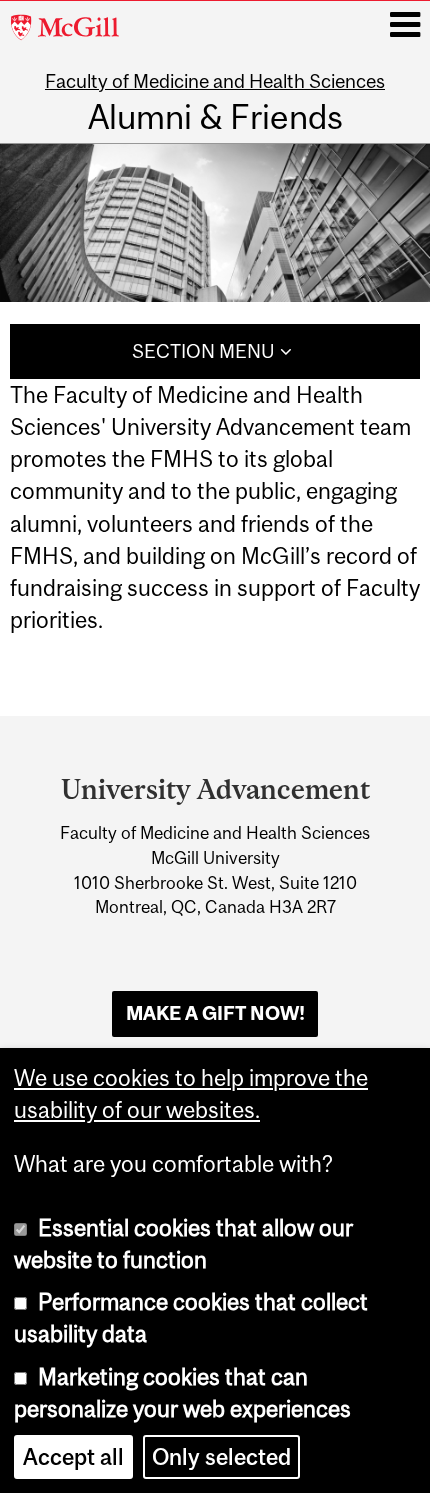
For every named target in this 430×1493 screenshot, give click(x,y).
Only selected (221, 1457)
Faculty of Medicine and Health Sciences (215, 81)
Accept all (73, 1457)
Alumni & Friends (215, 116)
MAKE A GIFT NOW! (215, 1013)
